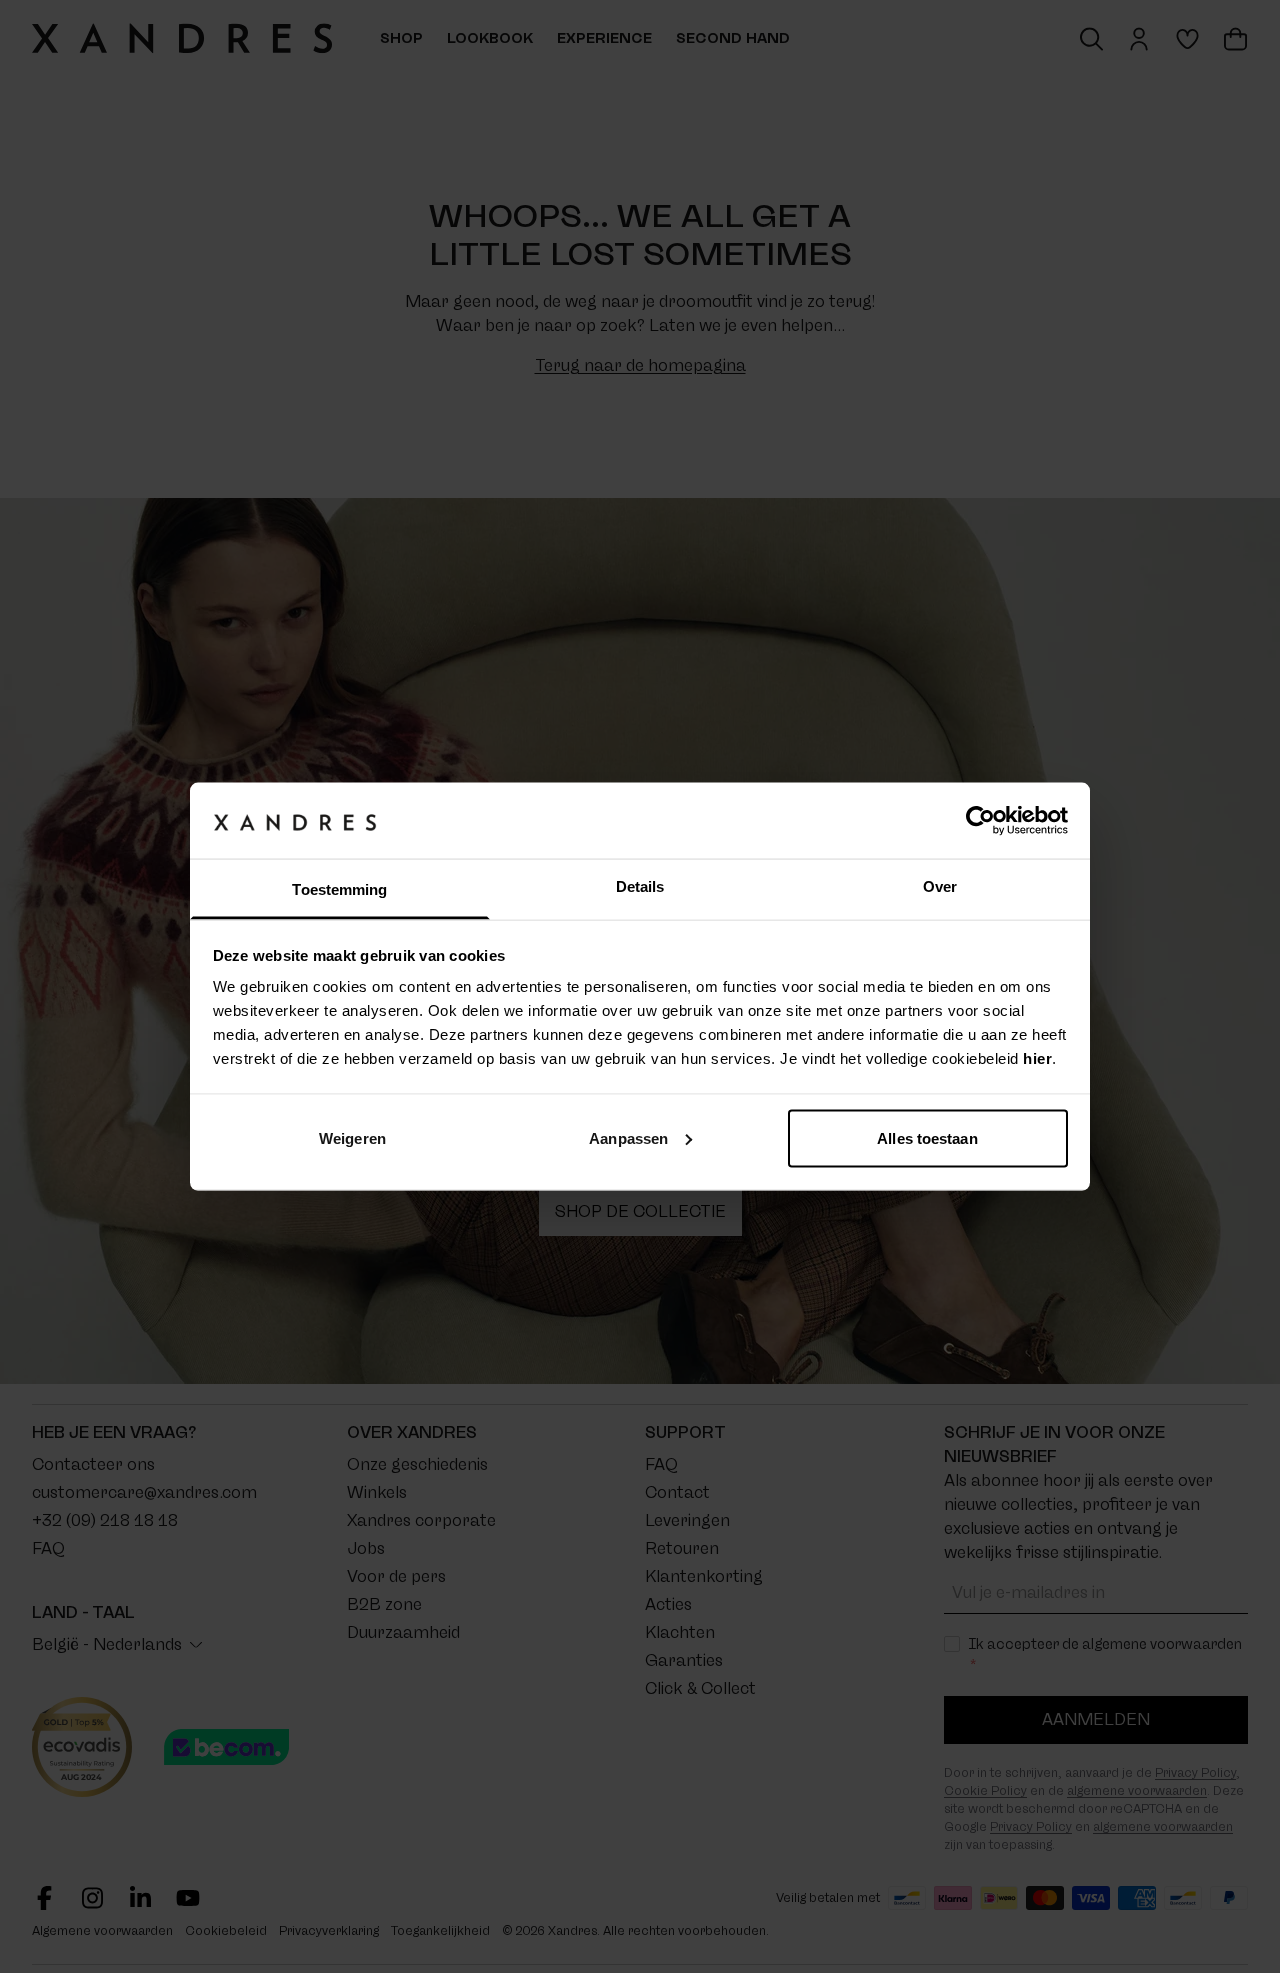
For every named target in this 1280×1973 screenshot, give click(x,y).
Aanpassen (628, 1137)
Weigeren (352, 1137)
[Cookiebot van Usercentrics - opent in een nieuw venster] (980, 820)
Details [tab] (640, 886)
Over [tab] (940, 886)
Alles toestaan (927, 1137)
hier (1037, 1058)
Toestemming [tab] (339, 889)
